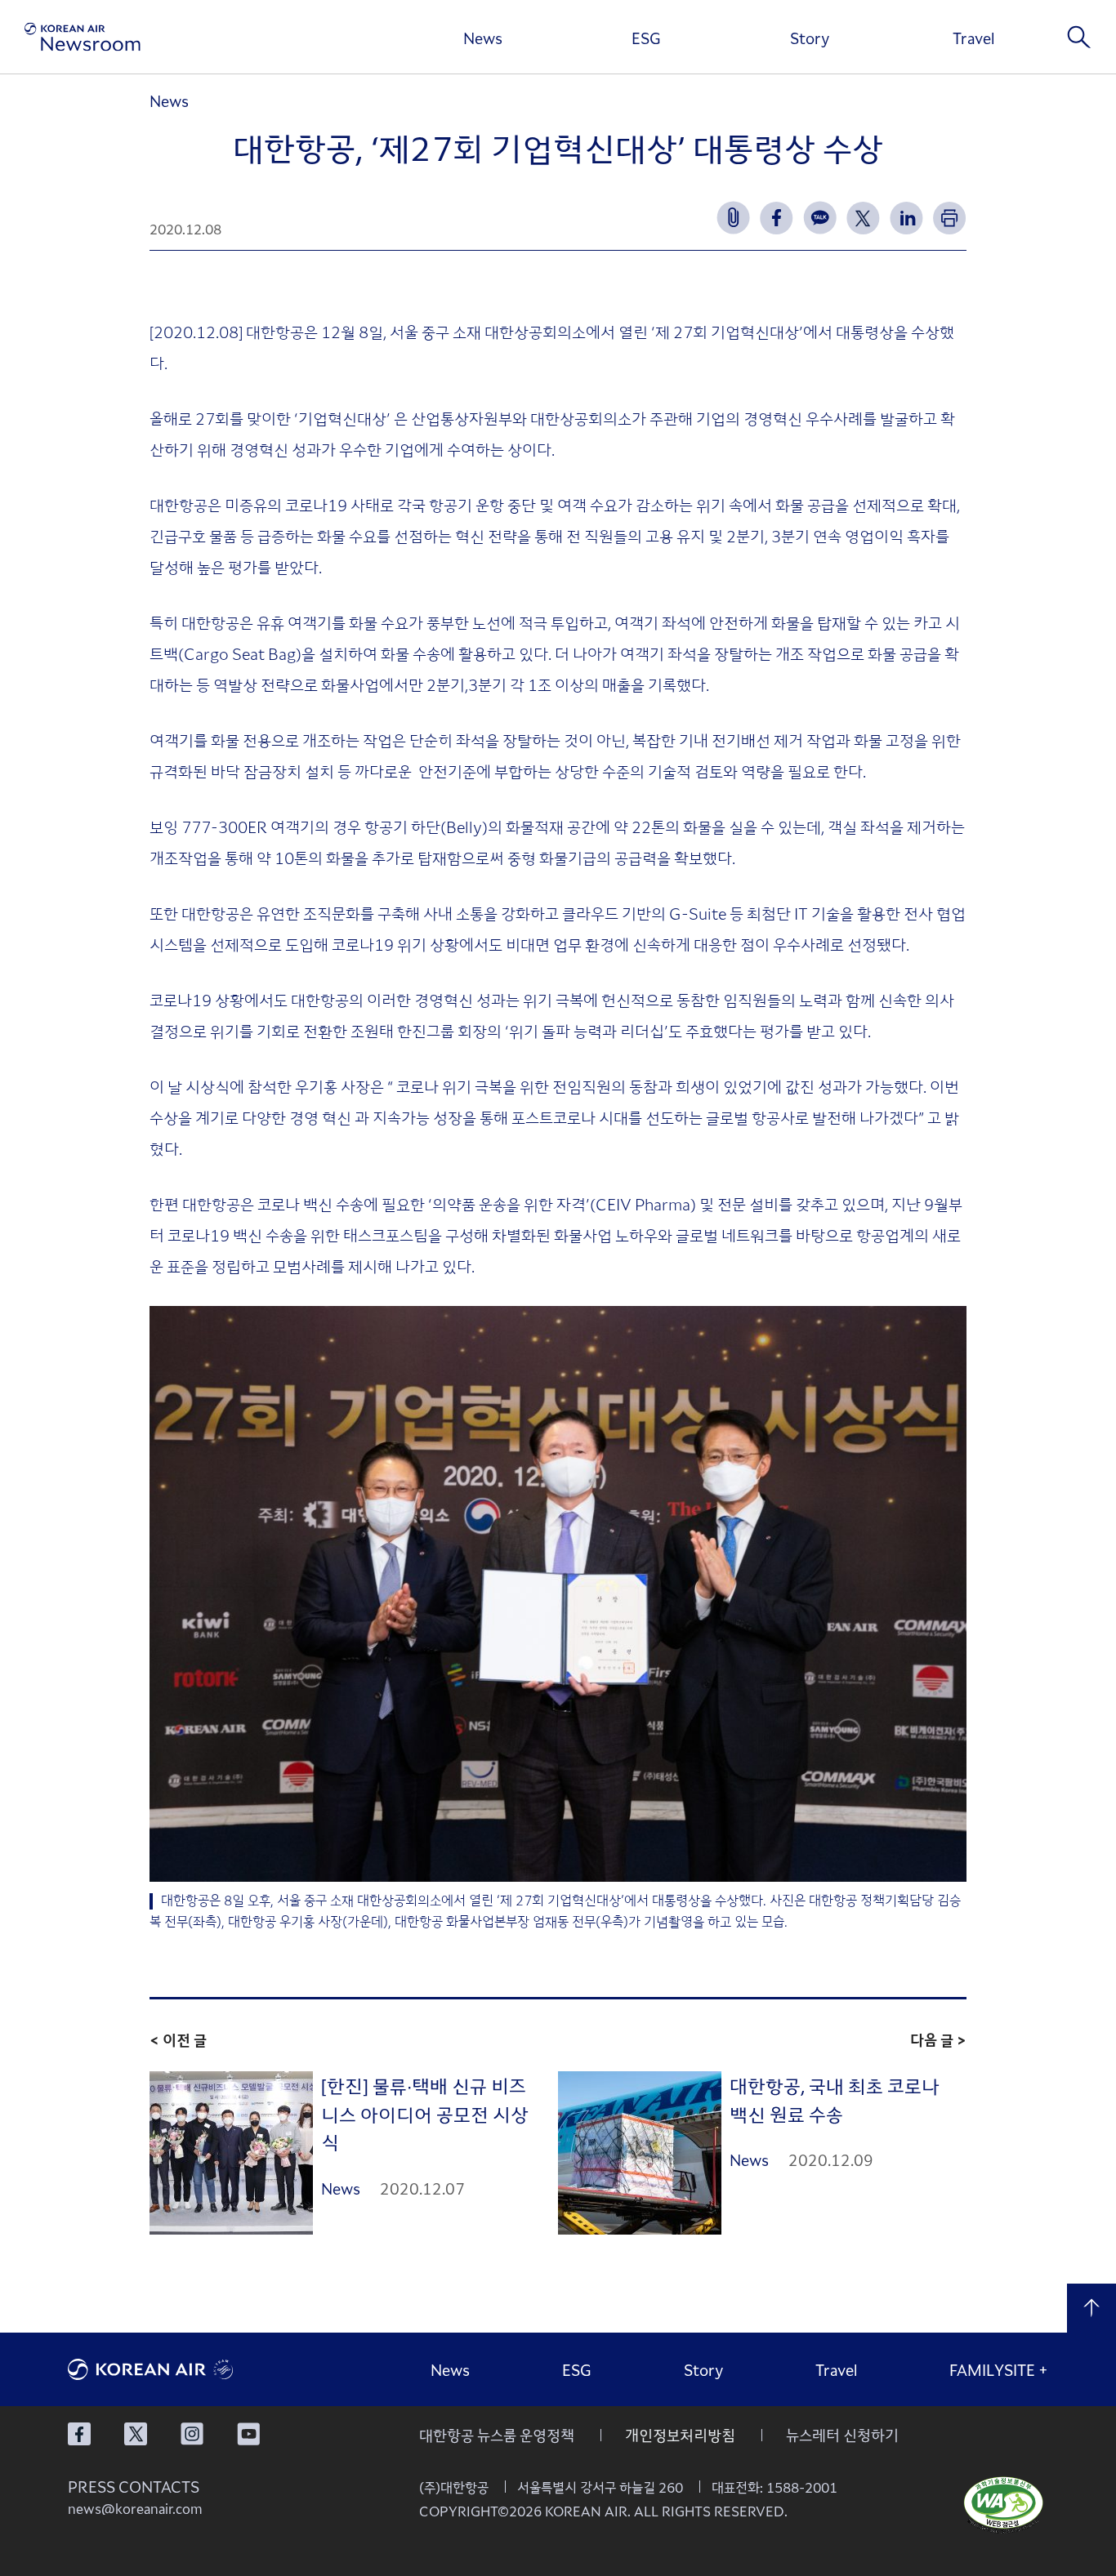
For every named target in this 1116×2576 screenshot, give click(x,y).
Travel (973, 38)
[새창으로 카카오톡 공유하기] (820, 218)
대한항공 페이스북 (79, 2434)
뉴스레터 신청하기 (842, 2435)
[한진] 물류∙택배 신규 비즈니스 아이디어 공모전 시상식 (425, 2113)
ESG (646, 38)
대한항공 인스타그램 (192, 2434)
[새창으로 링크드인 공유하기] (906, 218)
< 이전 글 (178, 2039)
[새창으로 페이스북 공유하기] (777, 218)
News (483, 38)
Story (810, 38)
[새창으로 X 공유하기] (863, 218)
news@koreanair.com (135, 2508)
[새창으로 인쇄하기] (950, 218)
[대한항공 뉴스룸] (83, 37)
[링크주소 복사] (733, 218)
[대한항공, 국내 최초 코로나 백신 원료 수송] (640, 2153)
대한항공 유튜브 (248, 2434)
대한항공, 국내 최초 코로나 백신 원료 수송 (835, 2099)
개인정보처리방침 (680, 2435)
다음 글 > (938, 2039)
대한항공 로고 (190, 2369)
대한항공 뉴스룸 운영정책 (497, 2435)
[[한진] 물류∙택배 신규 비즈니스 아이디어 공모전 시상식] (231, 2153)
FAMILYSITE (999, 2369)
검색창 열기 (1079, 37)
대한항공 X (136, 2434)
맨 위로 (1091, 2308)
